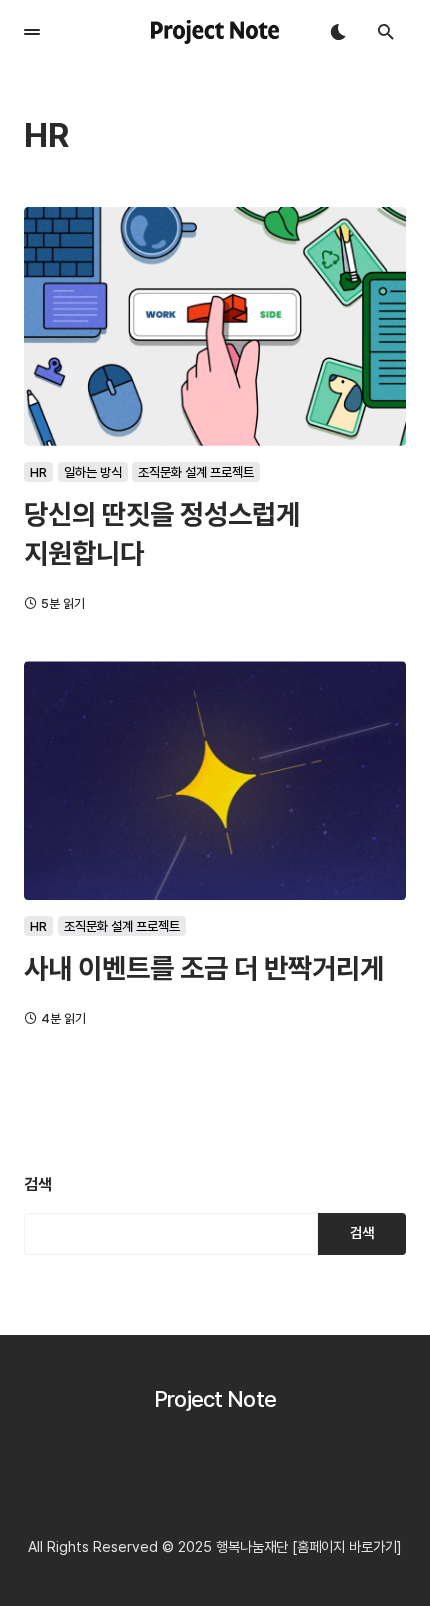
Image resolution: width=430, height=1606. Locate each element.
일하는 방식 (93, 472)
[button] (32, 32)
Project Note (215, 1399)
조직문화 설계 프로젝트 (196, 472)
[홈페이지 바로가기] (347, 1546)
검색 (38, 1184)
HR (38, 472)
